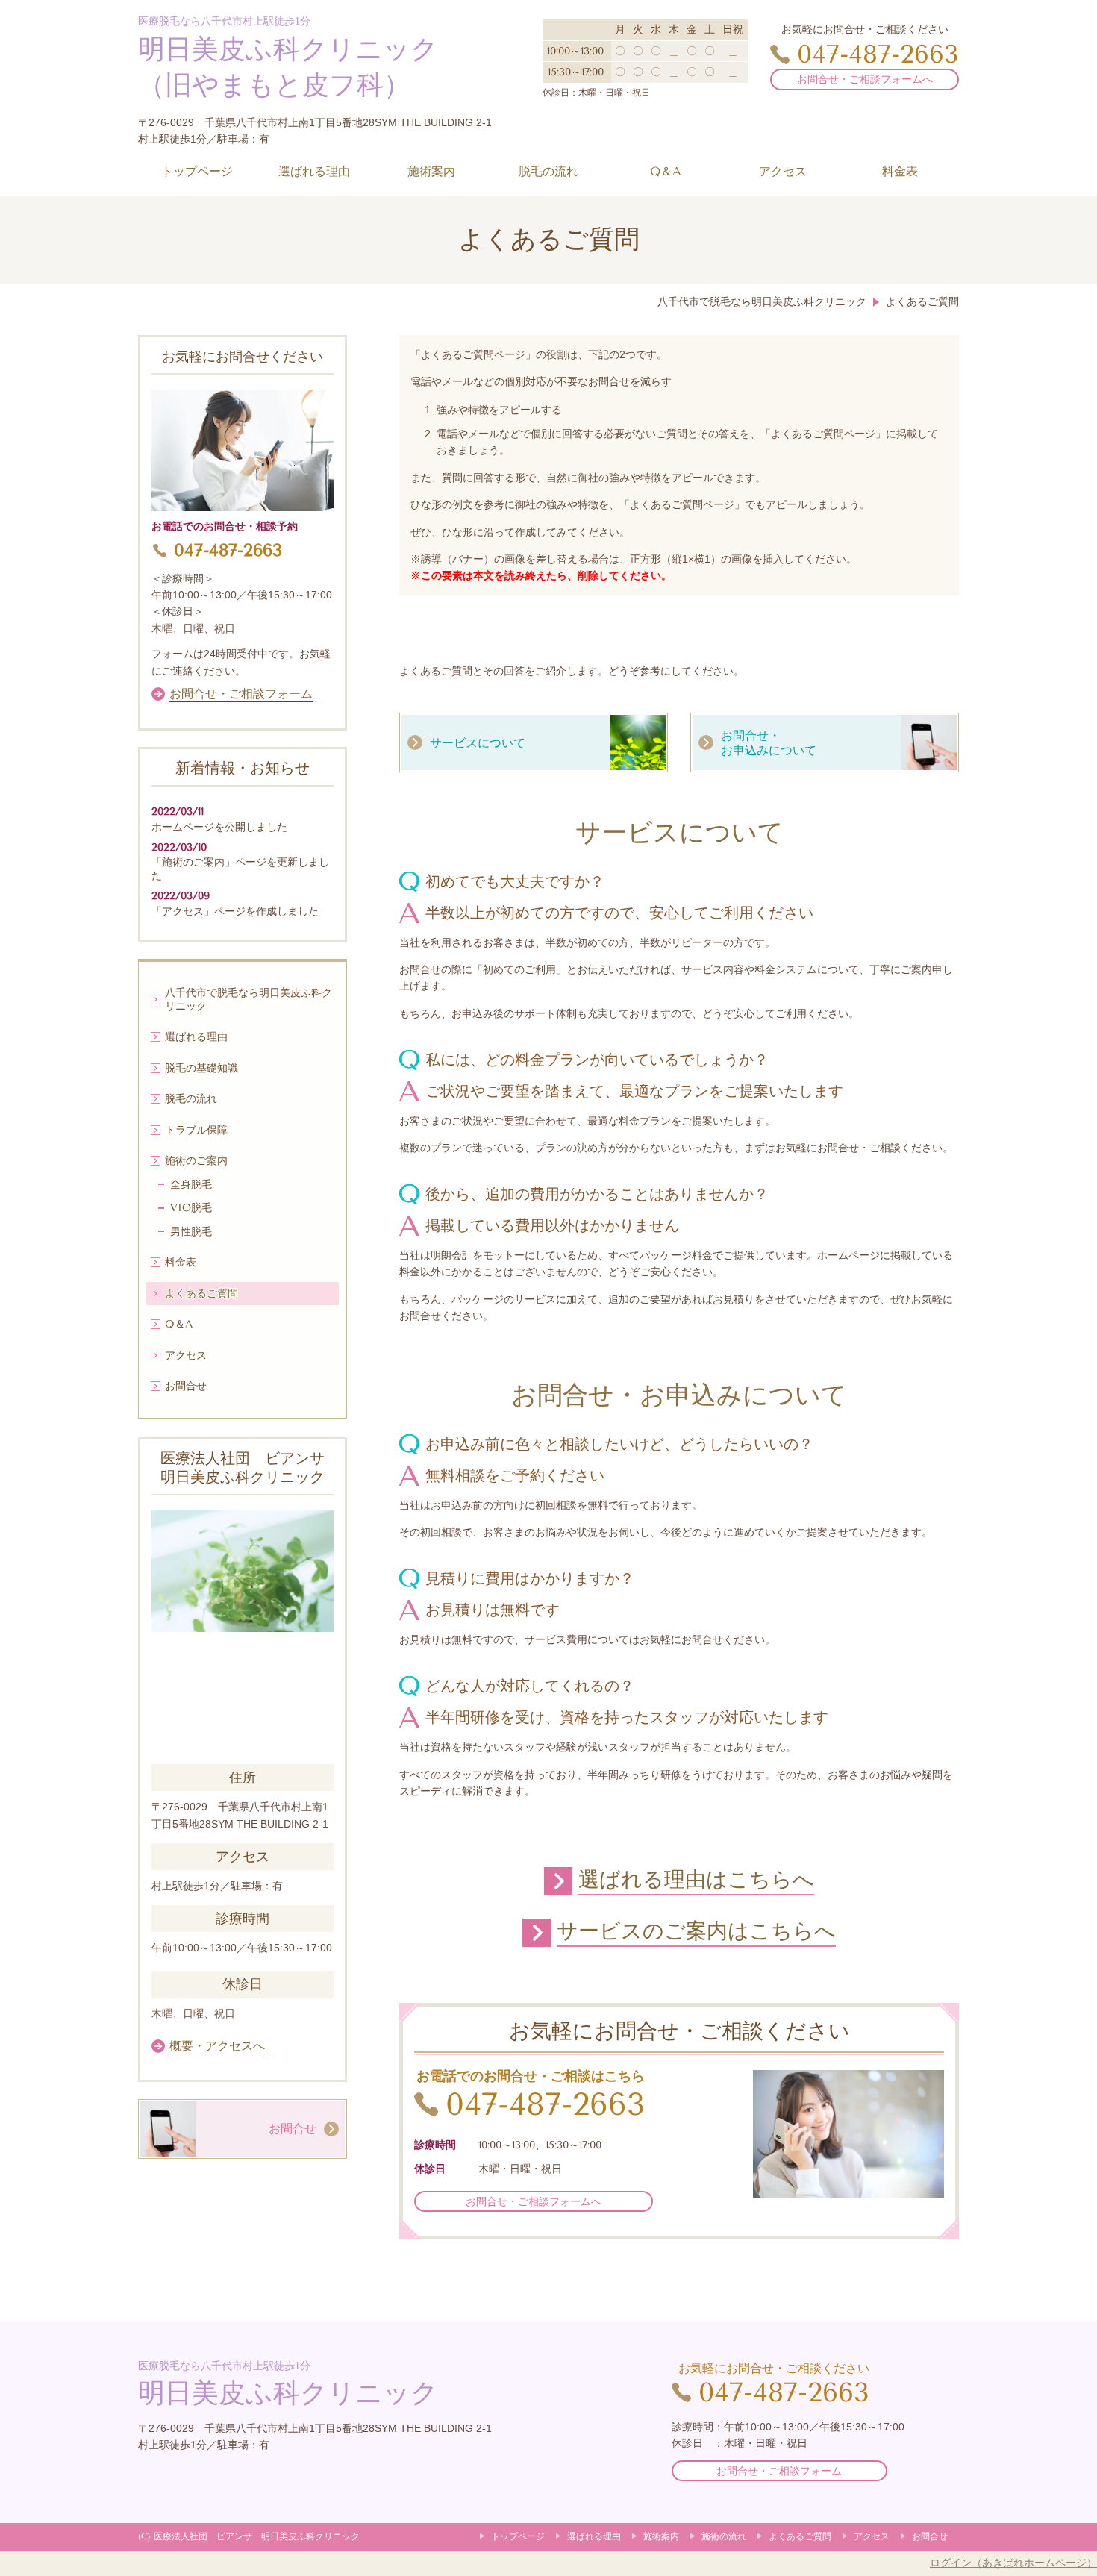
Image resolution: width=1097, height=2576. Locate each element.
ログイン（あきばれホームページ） (1013, 2563)
